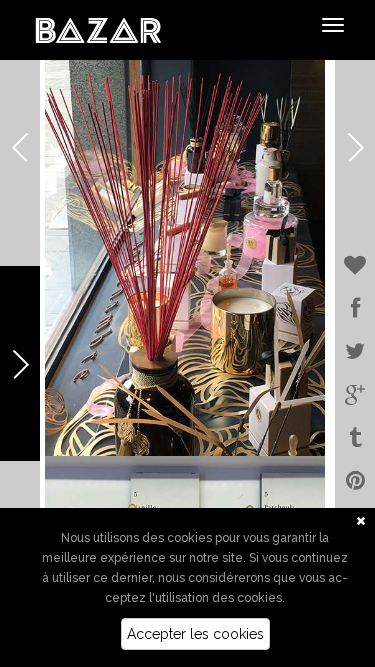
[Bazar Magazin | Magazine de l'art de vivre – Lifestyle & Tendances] (98, 29)
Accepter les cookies (195, 634)
